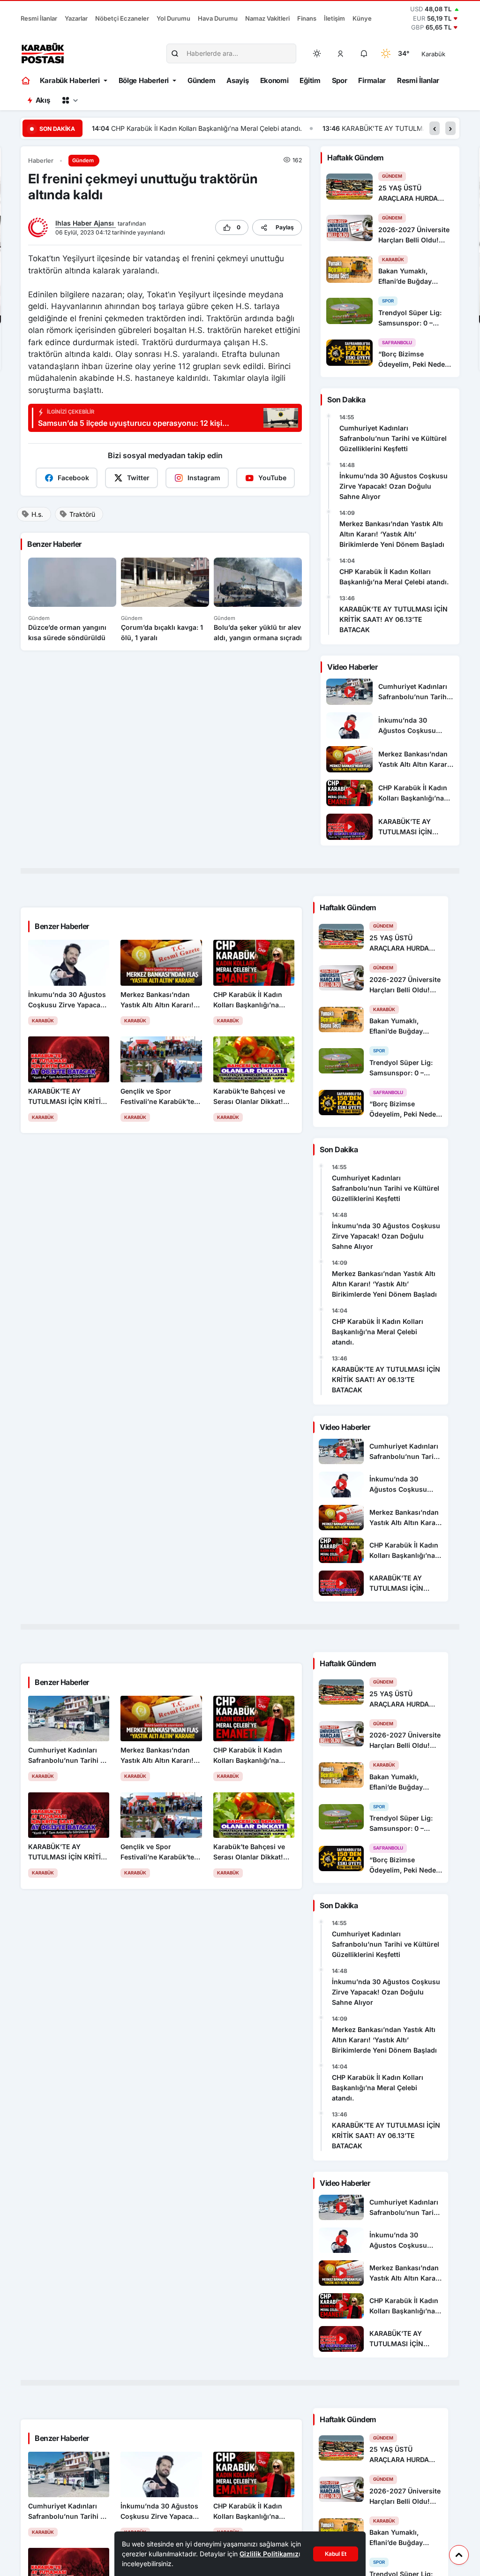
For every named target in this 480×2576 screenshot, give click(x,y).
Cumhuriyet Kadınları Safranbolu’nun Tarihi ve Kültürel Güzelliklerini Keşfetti (393, 438)
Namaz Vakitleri (267, 18)
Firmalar (372, 80)
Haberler (41, 161)
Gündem (201, 80)
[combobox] (446, 53)
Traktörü (82, 514)
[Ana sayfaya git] (26, 81)
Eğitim (310, 80)
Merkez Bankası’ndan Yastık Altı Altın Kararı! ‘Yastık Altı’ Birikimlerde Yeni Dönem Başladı (392, 534)
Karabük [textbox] (433, 54)
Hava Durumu (218, 18)
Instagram (204, 478)
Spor (340, 80)
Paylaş (285, 227)
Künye (362, 18)
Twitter (138, 478)
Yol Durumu (173, 18)
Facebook (73, 478)
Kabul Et (336, 2554)
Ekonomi (274, 80)
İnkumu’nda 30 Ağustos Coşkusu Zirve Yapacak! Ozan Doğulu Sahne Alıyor (394, 486)
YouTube (272, 478)
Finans (307, 18)
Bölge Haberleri (144, 80)
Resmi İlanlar (39, 18)
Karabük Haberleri (70, 80)
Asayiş (237, 80)
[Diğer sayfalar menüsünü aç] (70, 100)
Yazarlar (76, 18)
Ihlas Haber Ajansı (86, 223)
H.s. (37, 514)
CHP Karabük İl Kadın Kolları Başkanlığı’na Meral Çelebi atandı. (394, 577)
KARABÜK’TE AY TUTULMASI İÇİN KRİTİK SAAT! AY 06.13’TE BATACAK (222, 128)
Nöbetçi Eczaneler (122, 18)
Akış (43, 100)
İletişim (334, 18)
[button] (341, 53)
